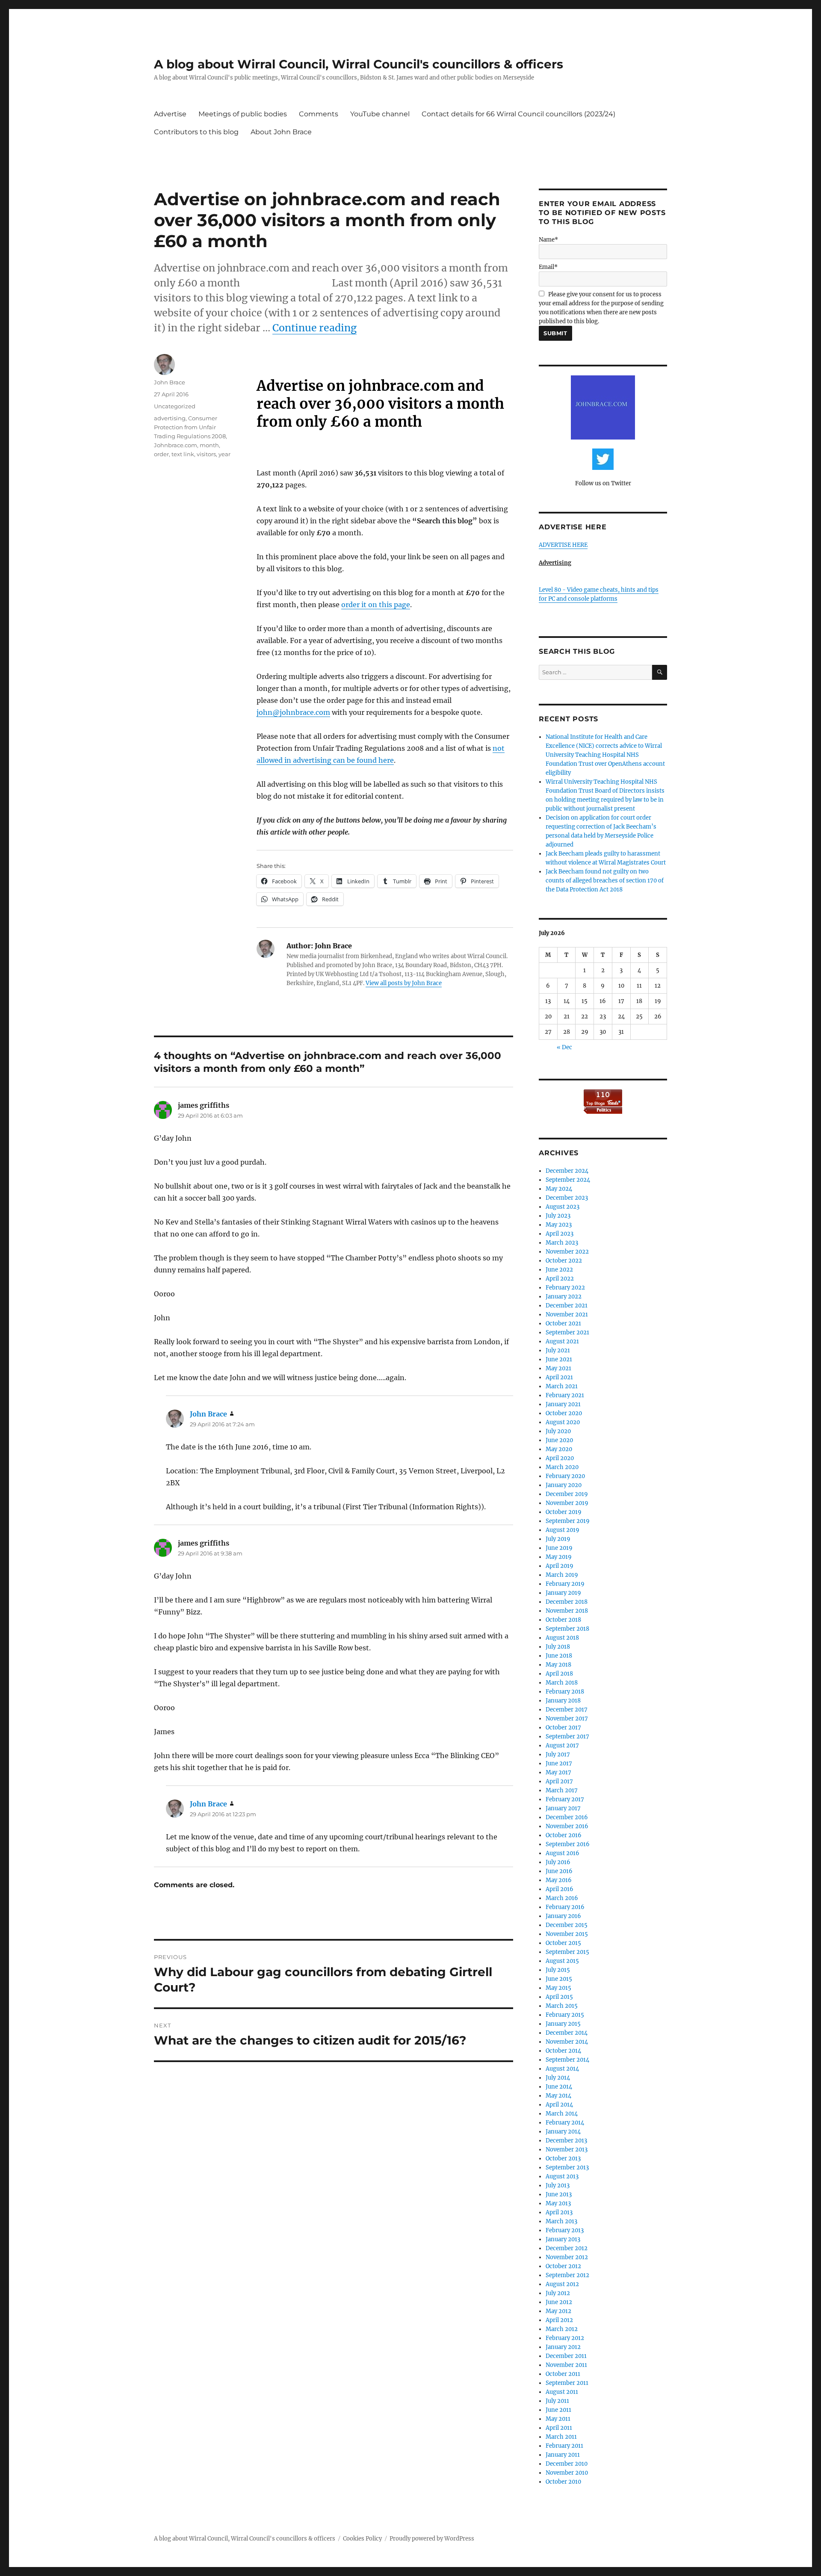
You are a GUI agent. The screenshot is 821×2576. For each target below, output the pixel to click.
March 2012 (562, 2329)
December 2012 (567, 2248)
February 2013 (565, 2230)
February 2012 (565, 2338)
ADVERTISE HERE (563, 545)
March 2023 (562, 1243)
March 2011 (561, 2437)
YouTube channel (380, 114)
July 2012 (558, 2293)
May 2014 (558, 2096)
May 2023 (559, 1225)
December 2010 (567, 2464)
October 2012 (563, 2266)
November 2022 (567, 1252)
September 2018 (567, 1629)
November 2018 (567, 1611)
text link (183, 454)
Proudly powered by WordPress (432, 2539)
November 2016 (567, 1826)
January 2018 (563, 1701)
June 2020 (559, 1440)
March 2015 (562, 2006)
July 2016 (558, 1862)
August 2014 (562, 2069)
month (209, 445)
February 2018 (565, 1692)
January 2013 (563, 2239)
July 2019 (558, 1539)
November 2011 (566, 2365)
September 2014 (567, 2060)
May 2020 (559, 1449)
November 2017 (567, 1719)
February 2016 (565, 1907)
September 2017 (567, 1737)
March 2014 (562, 2114)
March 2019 (562, 1575)
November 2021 (567, 1315)
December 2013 (566, 2141)
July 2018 (558, 1647)
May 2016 (559, 1880)
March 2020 (562, 1467)
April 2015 (559, 1997)
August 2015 (562, 1961)
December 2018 (567, 1602)
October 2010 (563, 2482)
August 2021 (562, 1341)
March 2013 (561, 2221)
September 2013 (567, 2167)
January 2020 (564, 1485)
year (224, 454)
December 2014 (567, 2033)
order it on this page (376, 605)
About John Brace (281, 132)
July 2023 (558, 1216)
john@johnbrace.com (293, 712)
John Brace (170, 382)
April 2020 (560, 1458)
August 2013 (562, 2176)
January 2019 (563, 1593)
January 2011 (563, 2455)
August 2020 (563, 1422)
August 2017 (562, 1745)
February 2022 (565, 1288)
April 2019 (560, 1566)
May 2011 (558, 2419)
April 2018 (559, 1674)
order (161, 454)
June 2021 (559, 1359)
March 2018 (562, 1683)
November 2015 (567, 1934)
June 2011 (558, 2410)
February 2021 (565, 1395)
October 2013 (563, 2158)
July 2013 (558, 2185)
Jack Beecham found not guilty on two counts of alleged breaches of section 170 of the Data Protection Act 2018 (605, 881)
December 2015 (567, 1925)
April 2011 (559, 2428)
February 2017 (565, 1799)
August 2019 (563, 1530)
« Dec (564, 1047)
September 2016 (568, 1844)
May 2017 (558, 1772)
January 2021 (563, 1404)
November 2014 (567, 2042)
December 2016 (567, 1817)
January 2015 (563, 2024)
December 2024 (567, 1171)
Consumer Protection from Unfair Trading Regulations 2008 (190, 427)
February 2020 (565, 1476)
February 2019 (565, 1584)
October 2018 (563, 1620)
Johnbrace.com (176, 445)
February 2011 (564, 2446)
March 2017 (562, 1790)
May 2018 (558, 1665)
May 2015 (558, 1988)
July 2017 (558, 1754)
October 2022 (564, 1261)
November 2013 (567, 2150)
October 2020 (564, 1413)
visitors (206, 454)
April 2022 (560, 1279)
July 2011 (557, 2401)
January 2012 (563, 2347)
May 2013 (558, 2203)
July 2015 (558, 1970)
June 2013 (559, 2194)
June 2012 (559, 2302)
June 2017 (559, 1763)
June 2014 (559, 2087)
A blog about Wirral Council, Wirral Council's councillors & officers (359, 64)
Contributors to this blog (196, 132)
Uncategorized (175, 406)
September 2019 (568, 1521)
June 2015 (559, 1979)
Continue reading (315, 328)
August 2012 (562, 2284)
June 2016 (559, 1871)
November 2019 (567, 1503)
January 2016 (563, 1916)
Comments (319, 114)
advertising (170, 418)
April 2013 (559, 2212)
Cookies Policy (362, 2539)
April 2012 (559, 2320)
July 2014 (558, 2078)
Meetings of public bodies (243, 114)
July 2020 (558, 1431)
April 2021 (559, 1377)
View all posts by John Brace (404, 983)
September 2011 (567, 2383)
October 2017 (563, 1728)
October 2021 (563, 1323)
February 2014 (565, 2123)
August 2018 (562, 1638)
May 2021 (558, 1368)
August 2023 (563, 1207)
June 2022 (559, 1270)
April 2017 (559, 1781)
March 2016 (562, 1898)
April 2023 (560, 1234)
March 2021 (562, 1386)
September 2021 (567, 1332)
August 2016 (563, 1853)
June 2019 (559, 1548)
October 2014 (563, 2051)
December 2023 (567, 1198)
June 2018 (559, 1656)
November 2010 (567, 2473)
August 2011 (562, 2392)
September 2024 (568, 1180)
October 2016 (564, 1835)
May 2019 (559, 1557)
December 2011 (566, 2356)
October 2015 (563, 1943)
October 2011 (563, 2374)
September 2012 (567, 2275)
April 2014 (559, 2105)
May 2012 (558, 2311)
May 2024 (559, 1189)
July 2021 (558, 1350)
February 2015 (565, 2015)
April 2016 (560, 1889)
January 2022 (564, 1297)
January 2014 (563, 2132)
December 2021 (567, 1306)
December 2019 (567, 1494)
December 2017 (567, 1710)
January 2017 (563, 1808)
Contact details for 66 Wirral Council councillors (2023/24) (518, 114)
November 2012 (567, 2257)
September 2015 (567, 1952)
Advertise (170, 114)
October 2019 (564, 1512)
